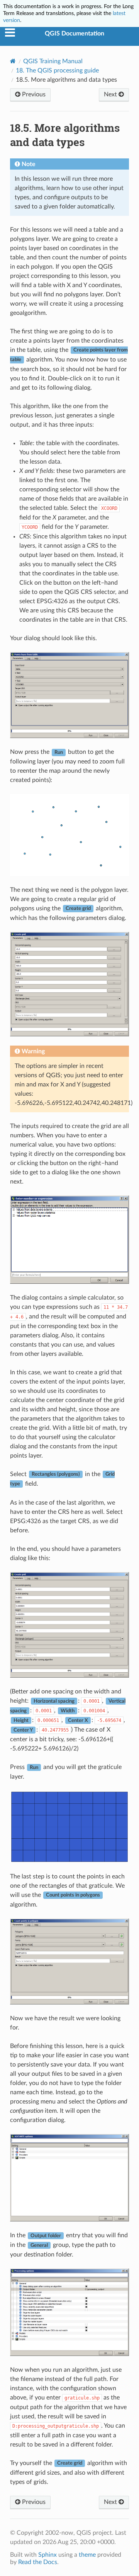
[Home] (13, 61)
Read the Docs (38, 2562)
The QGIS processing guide (57, 71)
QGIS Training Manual (53, 61)
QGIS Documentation (75, 34)
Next (111, 94)
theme (87, 2555)
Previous (33, 94)
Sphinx (47, 2555)
